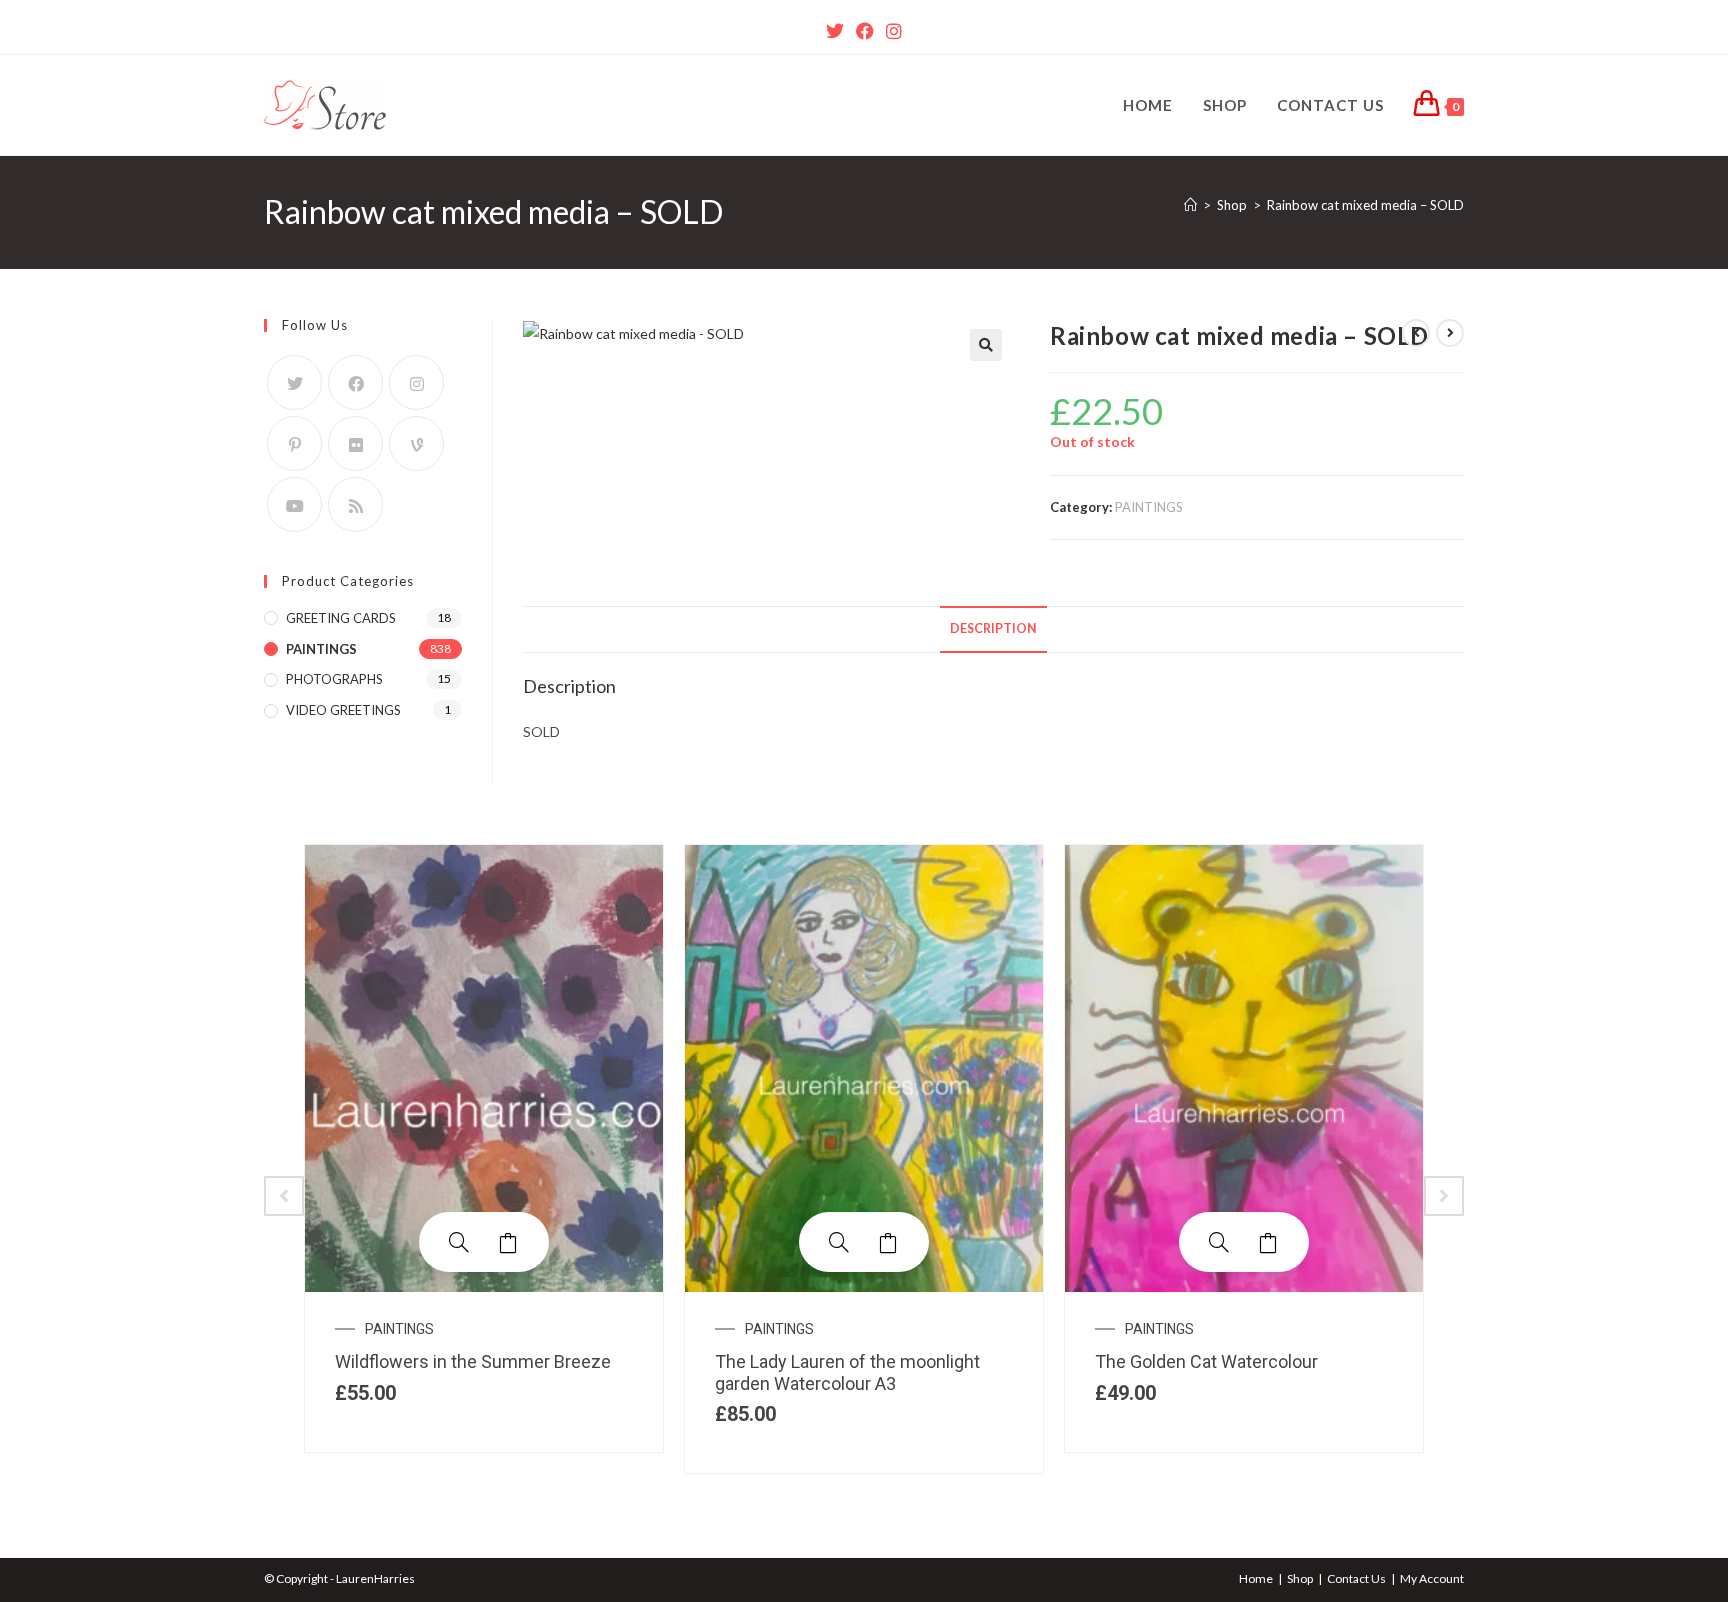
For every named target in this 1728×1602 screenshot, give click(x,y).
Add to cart (509, 1242)
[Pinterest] (294, 443)
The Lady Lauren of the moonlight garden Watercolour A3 (847, 1372)
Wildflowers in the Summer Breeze (473, 1361)
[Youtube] (294, 504)
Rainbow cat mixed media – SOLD (1365, 205)
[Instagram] (894, 31)
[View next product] (1450, 333)
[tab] (993, 629)
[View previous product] (1416, 333)
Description (993, 628)
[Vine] (416, 443)
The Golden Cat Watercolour (1206, 1361)
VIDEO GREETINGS (343, 710)
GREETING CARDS (341, 618)
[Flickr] (355, 443)
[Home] (1190, 205)
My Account (1432, 1578)
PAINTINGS (1149, 507)
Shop (1300, 1578)
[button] (986, 345)
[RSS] (355, 504)
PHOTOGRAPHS (334, 679)
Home (1256, 1578)
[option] (484, 1148)
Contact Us (1356, 1578)
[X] (835, 31)
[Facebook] (865, 31)
